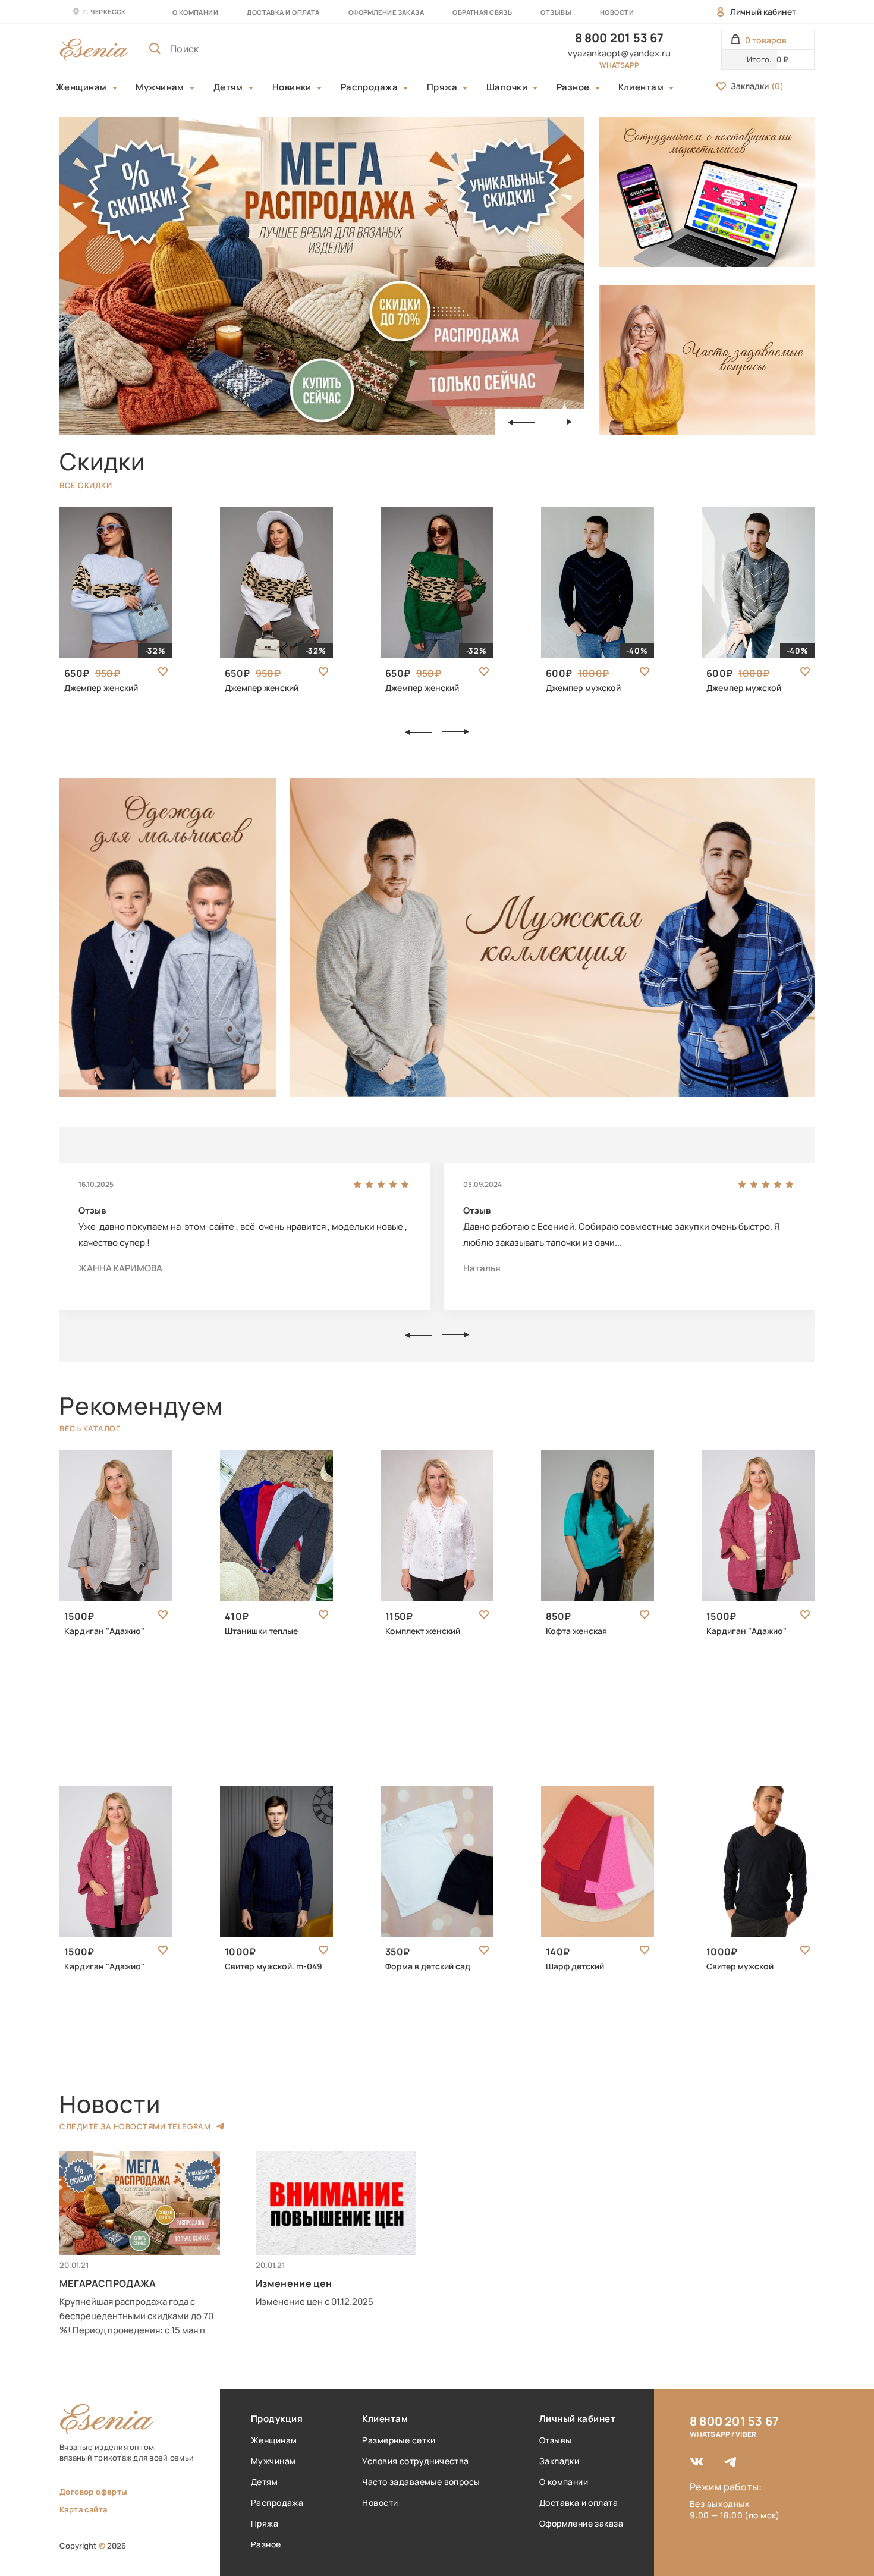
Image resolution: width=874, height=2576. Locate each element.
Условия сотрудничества (415, 2461)
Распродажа (370, 87)
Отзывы (556, 12)
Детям (228, 87)
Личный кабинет (763, 12)
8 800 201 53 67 (620, 38)
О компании (195, 12)
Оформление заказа (386, 12)
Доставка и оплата (579, 2503)
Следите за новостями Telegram (135, 2126)
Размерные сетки (399, 2440)
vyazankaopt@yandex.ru (619, 53)
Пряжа (442, 87)
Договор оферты (93, 2492)
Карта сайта (83, 2509)
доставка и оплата (283, 12)
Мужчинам (160, 87)
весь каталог (90, 1428)
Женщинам (81, 87)
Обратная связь (482, 12)
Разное (573, 87)
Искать (486, 49)
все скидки (86, 485)
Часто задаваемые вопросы (421, 2482)
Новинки (292, 87)
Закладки (757, 86)
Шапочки (507, 87)
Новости (617, 12)
